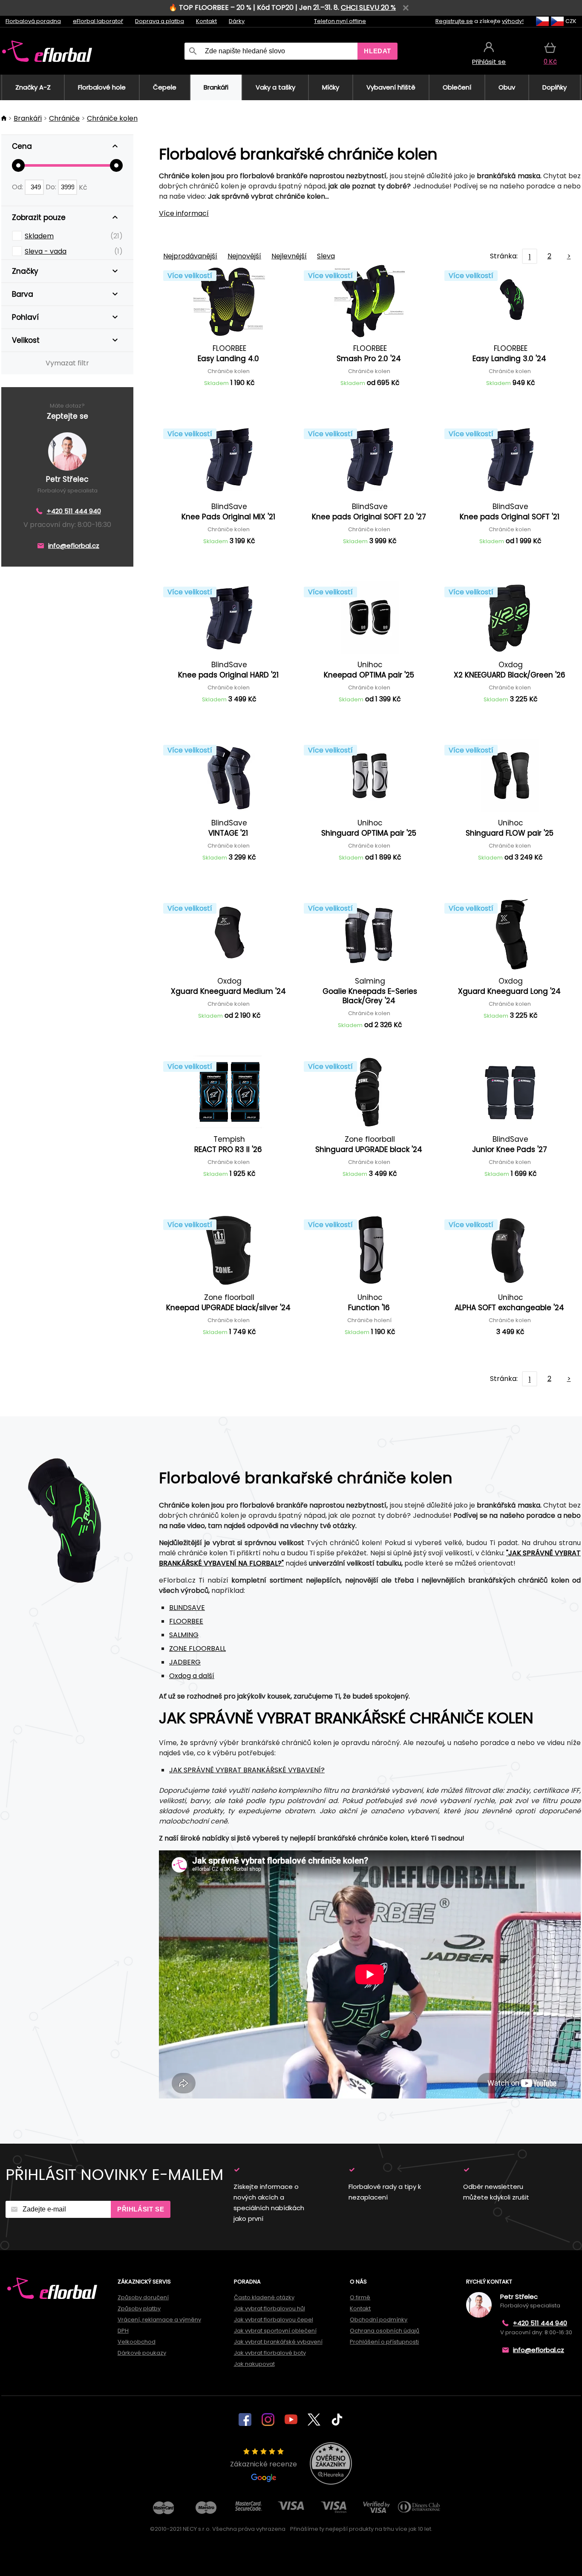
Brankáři (28, 118)
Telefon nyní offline (340, 21)
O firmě (360, 2297)
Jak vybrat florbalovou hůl (269, 2308)
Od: (18, 187)
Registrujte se (454, 21)
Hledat (377, 51)
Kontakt (206, 21)
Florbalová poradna (33, 21)
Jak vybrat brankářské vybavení (278, 2342)
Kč (83, 187)
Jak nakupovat (254, 2364)
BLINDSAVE (187, 1608)
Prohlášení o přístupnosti (384, 2342)
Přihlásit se (141, 2209)
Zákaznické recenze (264, 2464)
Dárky (237, 21)
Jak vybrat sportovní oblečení (275, 2331)
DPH (123, 2331)
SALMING (184, 1635)
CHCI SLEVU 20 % (368, 7)
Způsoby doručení (143, 2297)
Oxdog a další (192, 1676)
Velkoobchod (137, 2342)
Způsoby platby (139, 2308)
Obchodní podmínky (379, 2320)
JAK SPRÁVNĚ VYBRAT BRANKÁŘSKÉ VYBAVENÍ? (247, 1770)
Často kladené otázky (264, 2297)
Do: (52, 187)
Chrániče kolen (112, 118)
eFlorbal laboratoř (98, 21)
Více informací (184, 213)
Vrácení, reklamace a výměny (159, 2320)
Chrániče (64, 118)
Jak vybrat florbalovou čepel (274, 2320)
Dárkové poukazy (142, 2353)
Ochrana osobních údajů (385, 2331)
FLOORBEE (186, 1621)
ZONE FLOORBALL (197, 1648)
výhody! (513, 21)
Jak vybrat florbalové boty (270, 2353)
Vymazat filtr (67, 363)
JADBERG (185, 1662)
